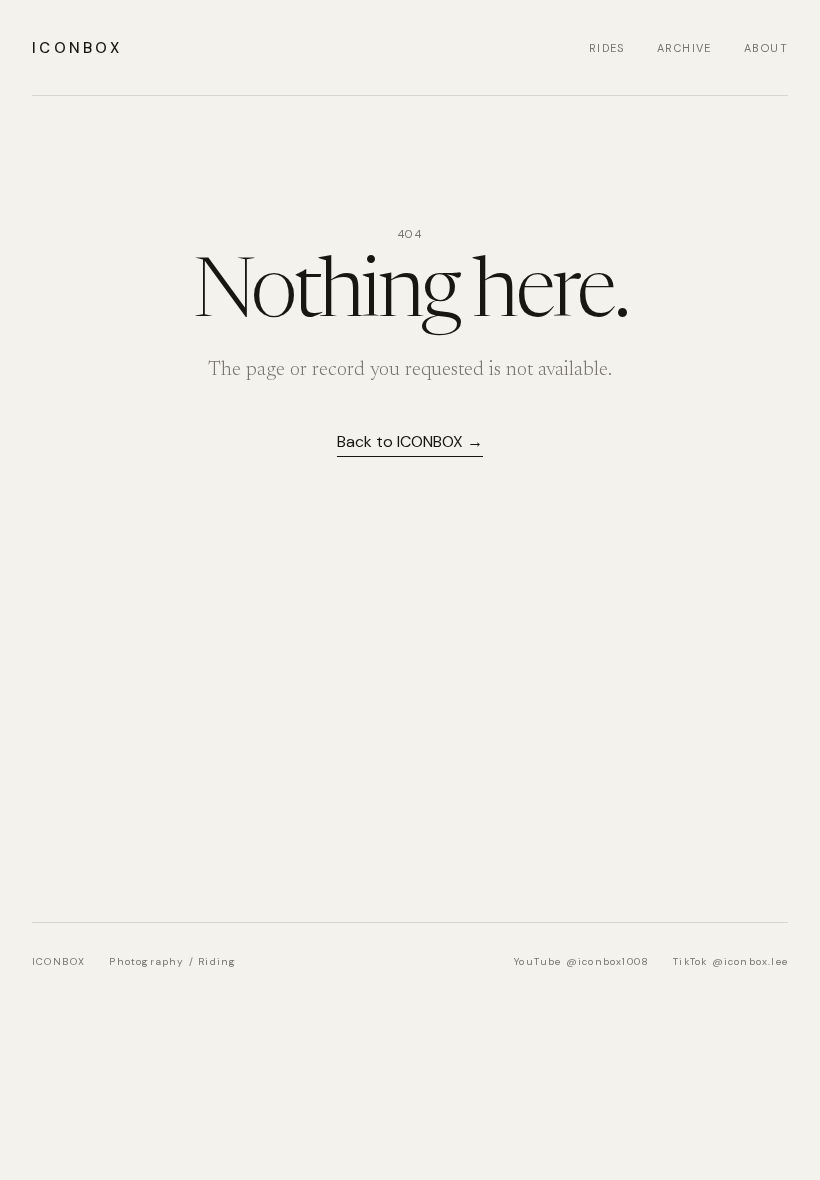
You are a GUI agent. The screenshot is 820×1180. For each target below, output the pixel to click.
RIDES (607, 48)
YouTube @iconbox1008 (581, 961)
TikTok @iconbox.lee (730, 961)
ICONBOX (77, 48)
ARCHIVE (684, 48)
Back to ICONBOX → (410, 441)
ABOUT (766, 48)
